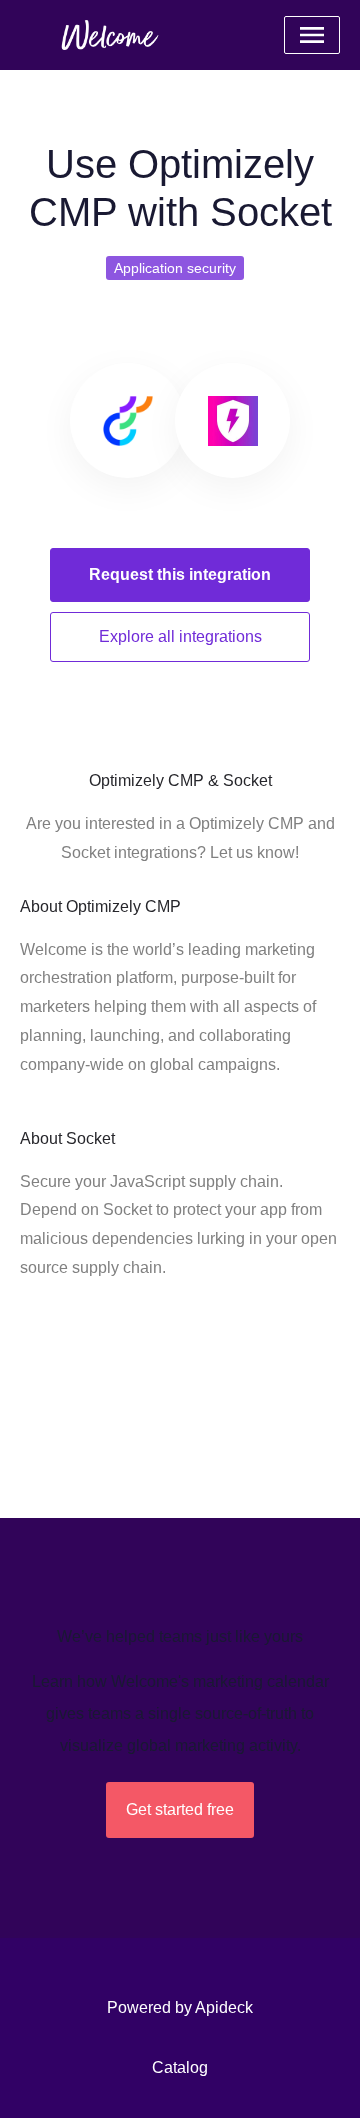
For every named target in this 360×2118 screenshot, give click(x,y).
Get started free (180, 1809)
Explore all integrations (180, 636)
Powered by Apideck (180, 2007)
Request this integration (180, 574)
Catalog (180, 2067)
